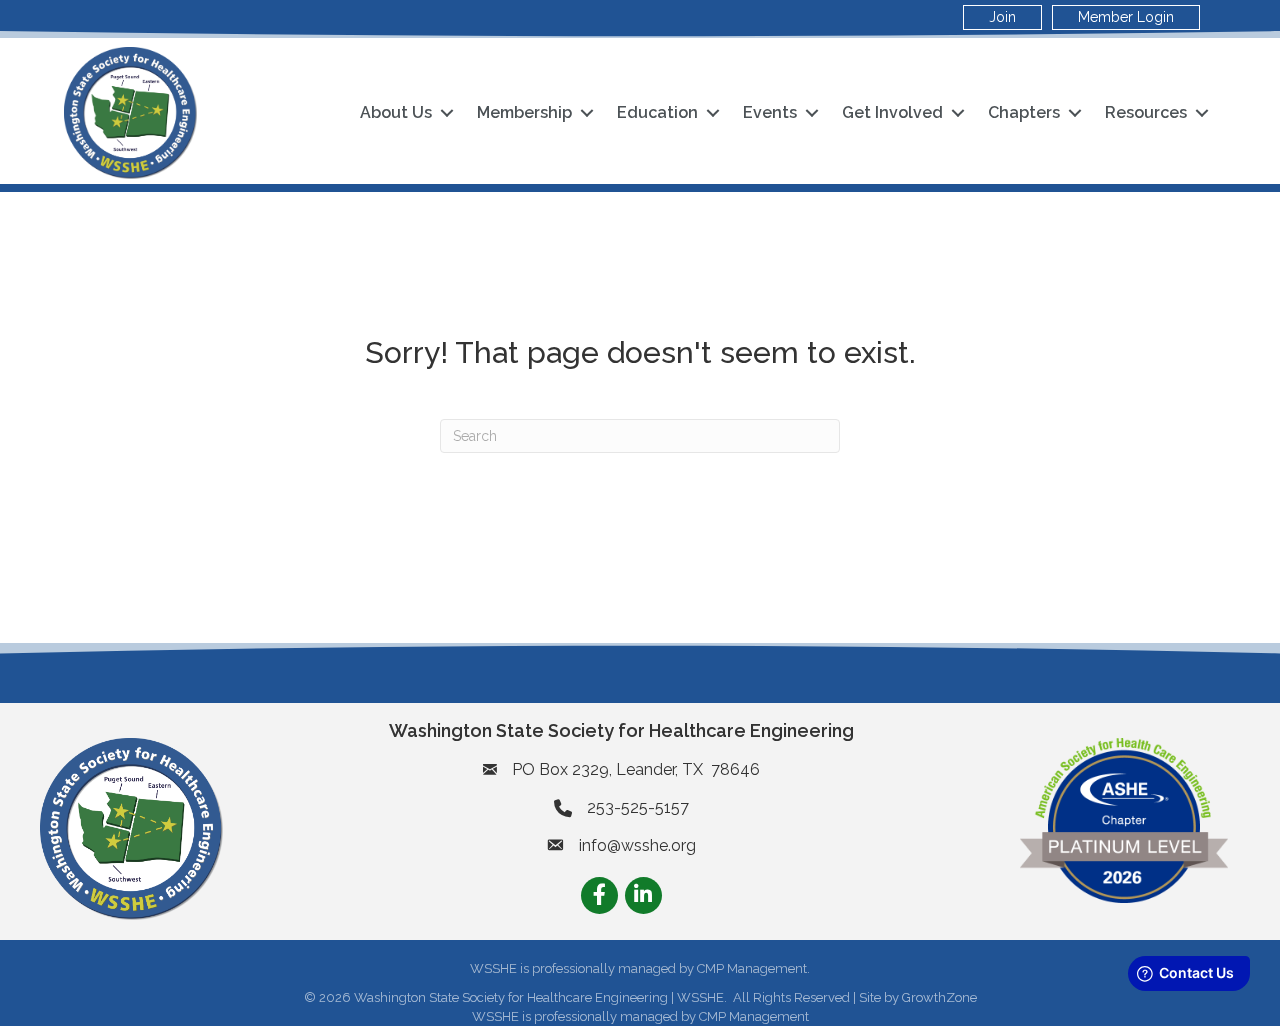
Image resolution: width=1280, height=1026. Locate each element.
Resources (1146, 112)
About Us (396, 112)
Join (1002, 17)
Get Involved (892, 112)
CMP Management (754, 1016)
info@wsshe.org (637, 845)
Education (657, 112)
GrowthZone (939, 997)
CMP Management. (753, 968)
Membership (524, 112)
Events (770, 112)
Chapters (1024, 112)
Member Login (1126, 17)
